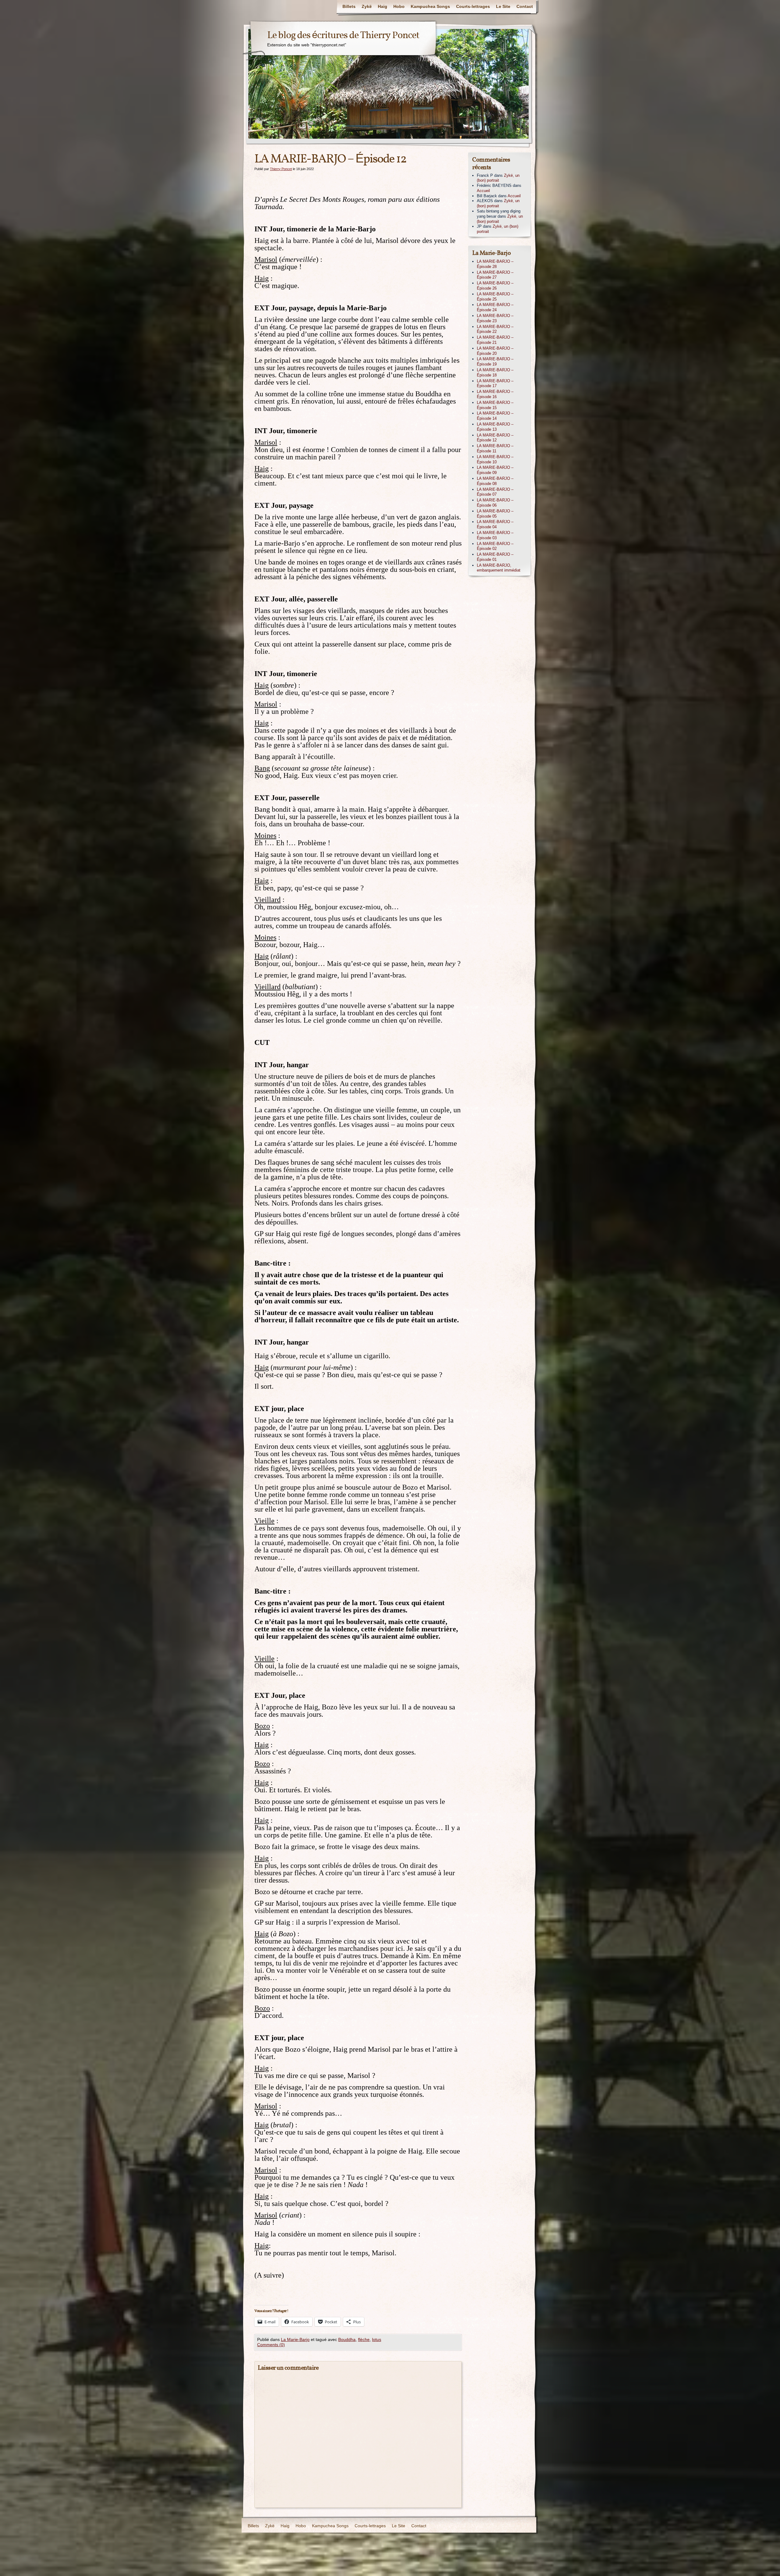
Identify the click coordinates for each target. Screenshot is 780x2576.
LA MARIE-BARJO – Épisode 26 (495, 286)
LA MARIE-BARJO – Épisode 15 (495, 405)
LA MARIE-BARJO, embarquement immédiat (499, 568)
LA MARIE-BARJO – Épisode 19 (495, 362)
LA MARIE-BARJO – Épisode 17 (495, 383)
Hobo (399, 6)
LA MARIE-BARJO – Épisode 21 (495, 340)
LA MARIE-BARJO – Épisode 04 (495, 524)
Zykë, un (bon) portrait (498, 178)
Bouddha (347, 2339)
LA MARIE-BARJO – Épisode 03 (495, 535)
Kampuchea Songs (430, 6)
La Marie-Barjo (295, 2339)
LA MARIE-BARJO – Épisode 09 (495, 470)
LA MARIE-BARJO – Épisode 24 (495, 307)
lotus (377, 2339)
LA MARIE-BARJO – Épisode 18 (495, 372)
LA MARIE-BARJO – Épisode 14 (495, 416)
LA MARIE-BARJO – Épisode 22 (495, 329)
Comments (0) (271, 2345)
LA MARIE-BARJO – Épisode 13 (495, 427)
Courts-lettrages (473, 6)
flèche (364, 2339)
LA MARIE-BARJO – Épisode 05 (495, 514)
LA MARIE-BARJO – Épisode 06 (495, 503)
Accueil (483, 191)
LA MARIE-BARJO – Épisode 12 (495, 438)
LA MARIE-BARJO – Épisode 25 (495, 297)
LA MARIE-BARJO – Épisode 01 (495, 557)
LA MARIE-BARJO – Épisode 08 (495, 481)
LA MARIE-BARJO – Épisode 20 (495, 351)
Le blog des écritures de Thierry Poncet (343, 36)
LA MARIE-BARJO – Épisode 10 (495, 459)
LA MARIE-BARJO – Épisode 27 (495, 275)
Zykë (367, 6)
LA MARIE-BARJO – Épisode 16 (495, 394)
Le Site (503, 6)
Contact (525, 6)
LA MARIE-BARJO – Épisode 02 (495, 546)
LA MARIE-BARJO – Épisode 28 (495, 264)
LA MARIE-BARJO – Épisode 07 (495, 492)
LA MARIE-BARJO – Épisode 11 (495, 448)
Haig (383, 6)
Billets (349, 6)
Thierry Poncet (281, 169)
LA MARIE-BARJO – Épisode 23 (495, 318)
